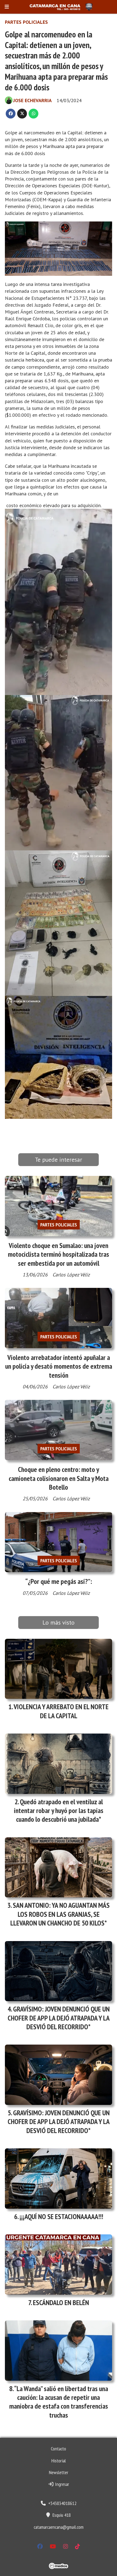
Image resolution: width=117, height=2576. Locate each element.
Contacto (59, 2449)
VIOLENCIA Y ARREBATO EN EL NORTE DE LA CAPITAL (61, 1711)
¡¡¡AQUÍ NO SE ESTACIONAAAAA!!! (61, 2216)
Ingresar (61, 2484)
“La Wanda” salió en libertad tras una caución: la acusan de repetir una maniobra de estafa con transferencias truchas (59, 2402)
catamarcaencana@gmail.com (59, 2527)
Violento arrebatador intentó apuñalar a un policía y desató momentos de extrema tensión (59, 1366)
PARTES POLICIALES (26, 22)
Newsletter (59, 2472)
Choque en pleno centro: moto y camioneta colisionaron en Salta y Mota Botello (59, 1478)
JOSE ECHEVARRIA (33, 100)
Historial (59, 2461)
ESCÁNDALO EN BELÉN (61, 2303)
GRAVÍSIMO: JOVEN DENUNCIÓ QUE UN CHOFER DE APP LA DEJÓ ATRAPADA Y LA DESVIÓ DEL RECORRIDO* (59, 2018)
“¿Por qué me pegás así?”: (59, 1581)
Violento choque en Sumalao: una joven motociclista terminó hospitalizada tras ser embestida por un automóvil (59, 1254)
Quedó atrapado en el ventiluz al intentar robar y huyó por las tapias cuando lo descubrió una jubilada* (59, 1811)
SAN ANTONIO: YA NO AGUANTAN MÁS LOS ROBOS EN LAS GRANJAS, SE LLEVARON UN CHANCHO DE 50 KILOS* (60, 1914)
